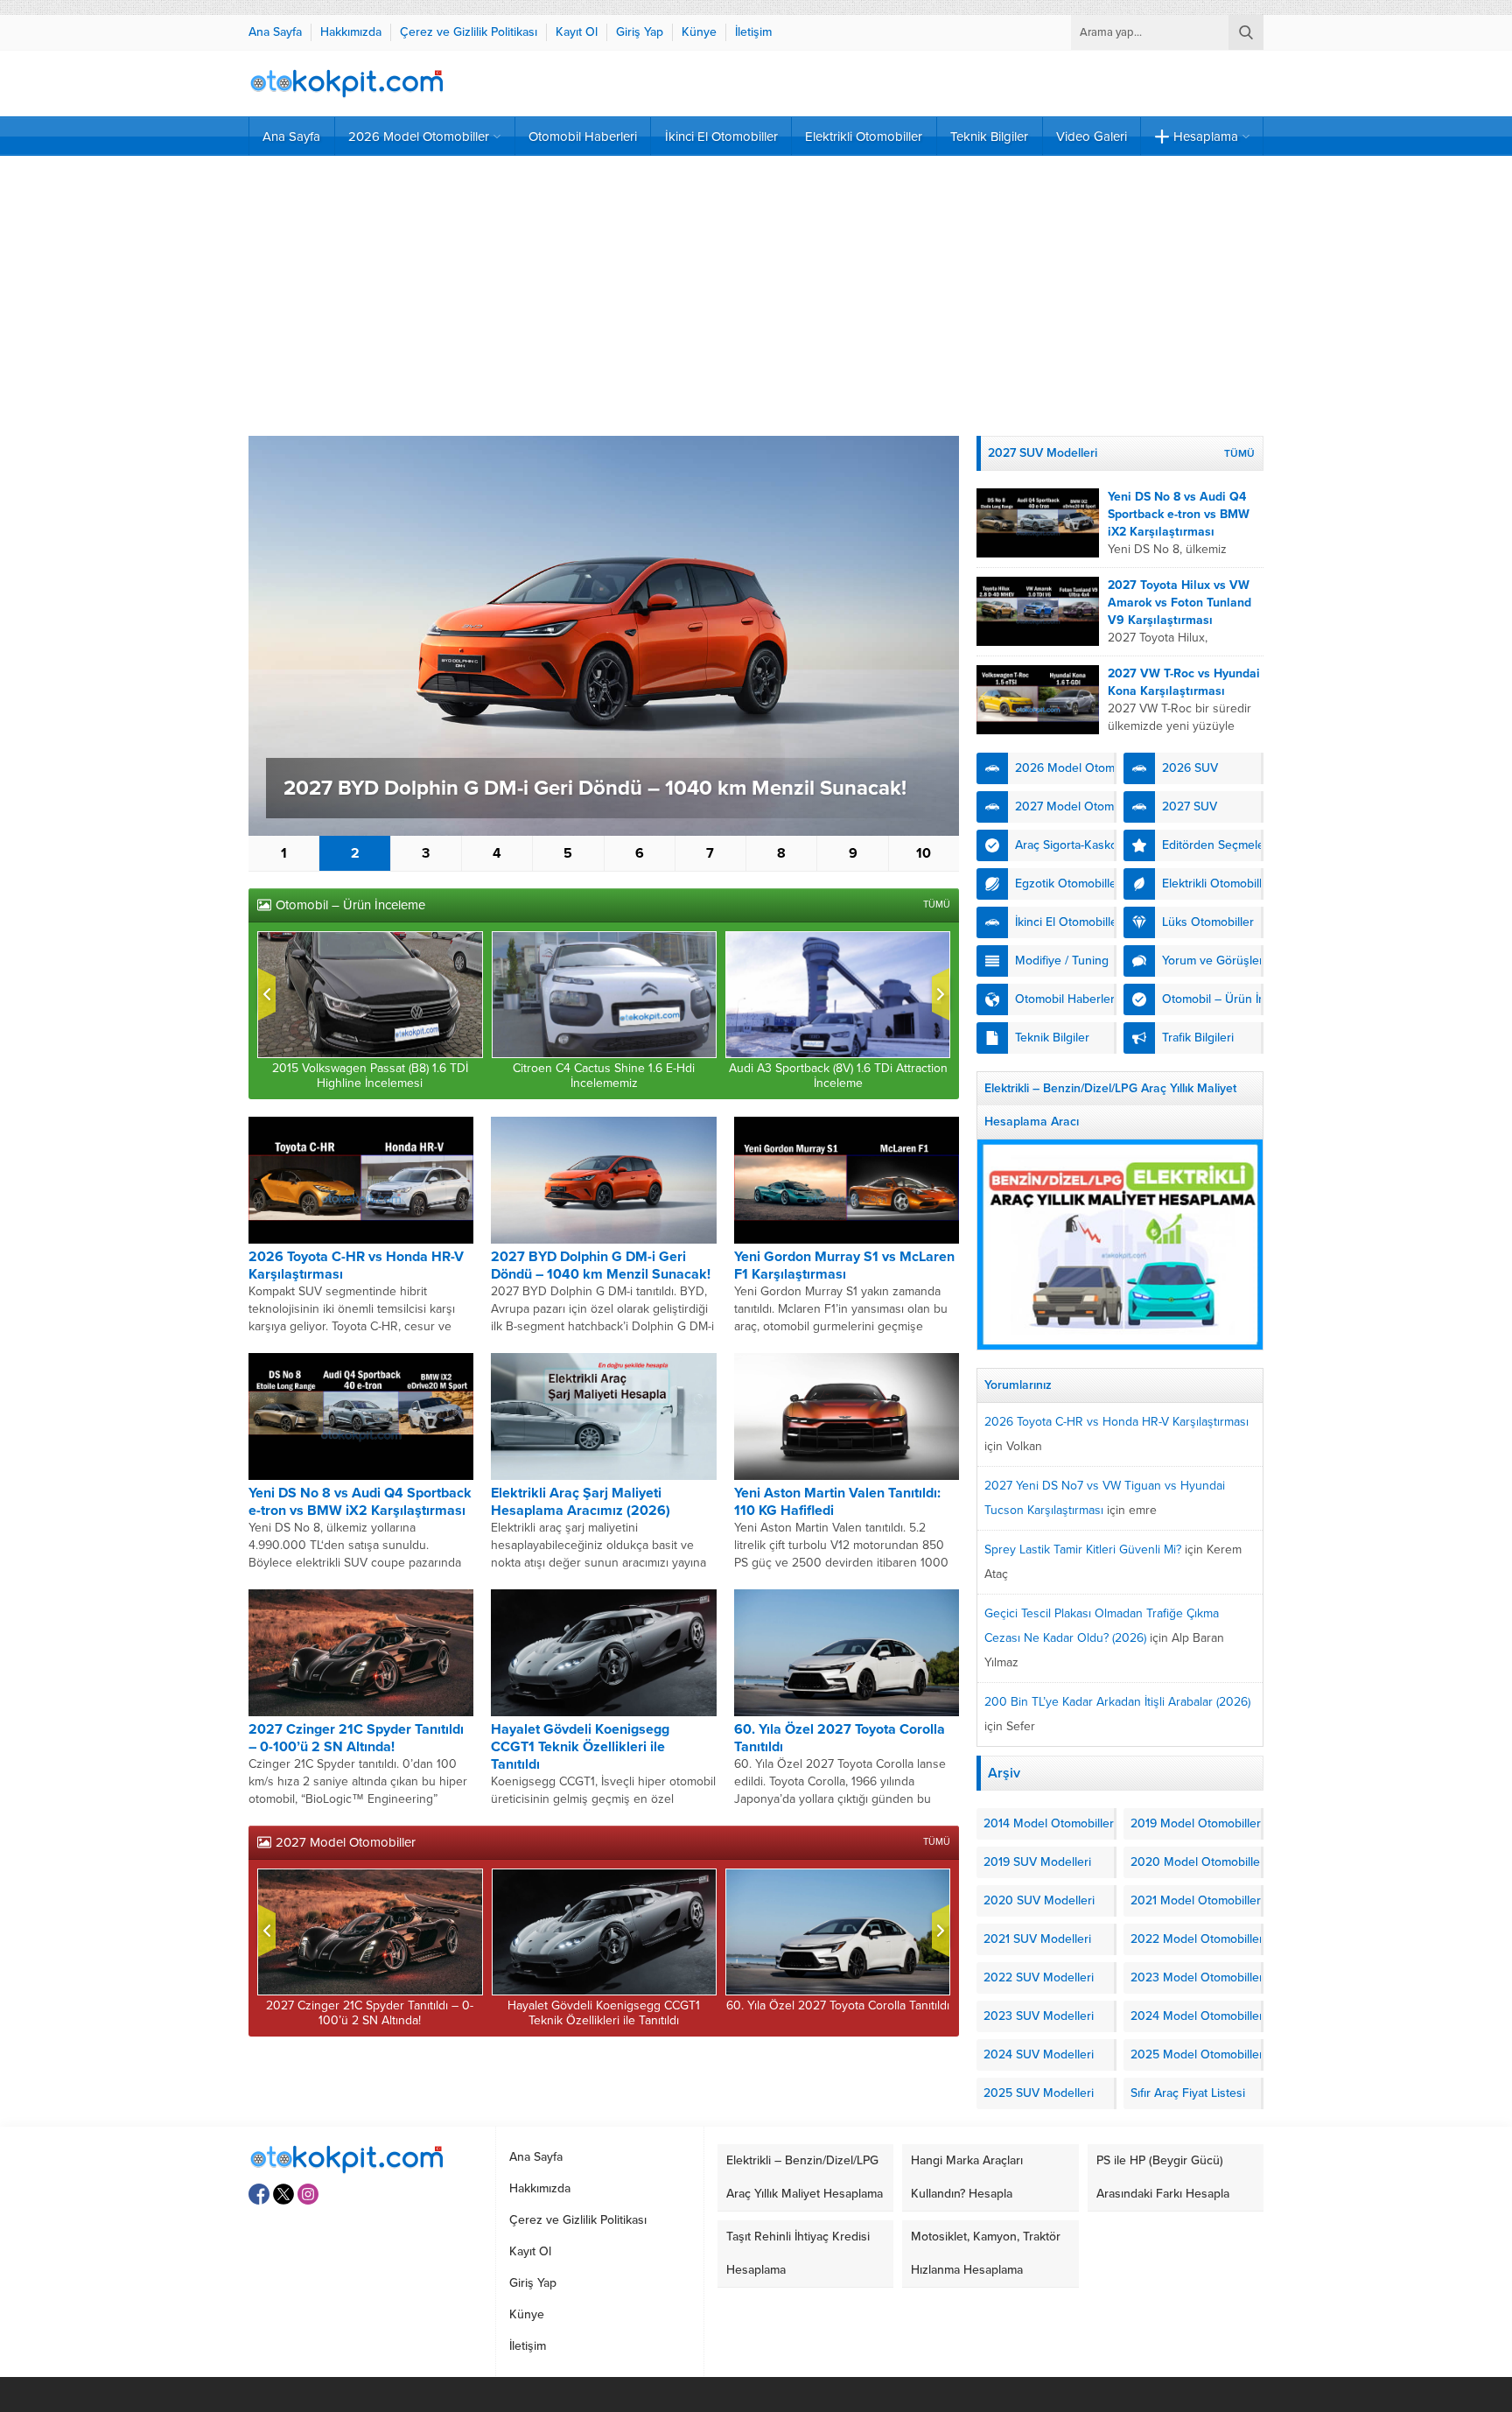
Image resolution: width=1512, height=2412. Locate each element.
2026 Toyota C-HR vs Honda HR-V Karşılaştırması (1116, 1422)
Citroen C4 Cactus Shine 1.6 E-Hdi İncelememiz (604, 1076)
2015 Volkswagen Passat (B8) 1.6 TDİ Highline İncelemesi (370, 1076)
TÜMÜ (937, 904)
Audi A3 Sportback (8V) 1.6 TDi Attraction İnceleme (838, 1076)
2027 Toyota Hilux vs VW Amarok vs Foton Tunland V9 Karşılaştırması (1179, 603)
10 (924, 853)
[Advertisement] (756, 296)
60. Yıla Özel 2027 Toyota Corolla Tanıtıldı (838, 2005)
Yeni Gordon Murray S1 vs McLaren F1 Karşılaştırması (844, 1266)
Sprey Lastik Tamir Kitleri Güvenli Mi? (1083, 1550)
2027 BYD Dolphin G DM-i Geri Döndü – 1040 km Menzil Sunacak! (595, 788)
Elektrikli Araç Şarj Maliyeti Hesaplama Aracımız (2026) (581, 1502)
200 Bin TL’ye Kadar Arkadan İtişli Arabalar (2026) (1117, 1702)
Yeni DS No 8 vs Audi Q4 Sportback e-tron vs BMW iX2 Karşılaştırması (360, 1502)
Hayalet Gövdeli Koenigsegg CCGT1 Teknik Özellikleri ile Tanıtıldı (580, 1747)
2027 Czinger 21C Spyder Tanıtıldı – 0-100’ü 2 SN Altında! (356, 1738)
